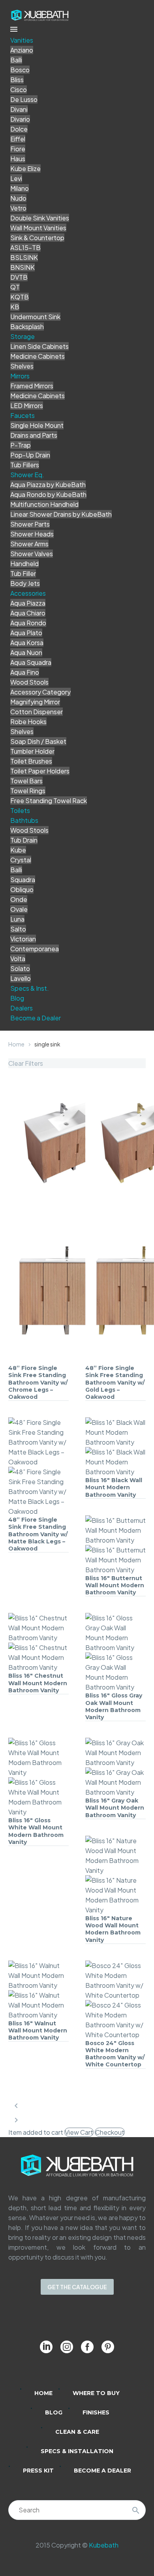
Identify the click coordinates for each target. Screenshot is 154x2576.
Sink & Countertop (37, 238)
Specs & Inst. (30, 988)
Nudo (18, 198)
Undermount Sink (35, 317)
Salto (18, 929)
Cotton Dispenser (37, 712)
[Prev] (16, 2106)
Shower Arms (29, 544)
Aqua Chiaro (28, 613)
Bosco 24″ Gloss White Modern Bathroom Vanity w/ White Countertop (115, 2054)
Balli (16, 60)
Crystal (21, 860)
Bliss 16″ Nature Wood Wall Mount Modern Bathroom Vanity (113, 1929)
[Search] (136, 2510)
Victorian (23, 939)
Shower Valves (32, 554)
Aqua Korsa (27, 643)
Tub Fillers (25, 465)
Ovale (19, 909)
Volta (18, 959)
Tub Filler (23, 573)
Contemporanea (35, 949)
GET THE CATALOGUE (77, 2287)
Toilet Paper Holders (40, 771)
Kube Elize (25, 168)
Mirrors (20, 376)
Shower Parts (30, 524)
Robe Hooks (28, 722)
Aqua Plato (26, 633)
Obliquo (22, 889)
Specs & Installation (77, 2451)
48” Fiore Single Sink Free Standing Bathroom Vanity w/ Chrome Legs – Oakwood (38, 1382)
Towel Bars (26, 781)
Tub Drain (24, 840)
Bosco (20, 70)
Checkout (110, 2132)
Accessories (28, 593)
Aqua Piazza (28, 603)
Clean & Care (77, 2432)
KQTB (20, 297)
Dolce (19, 129)
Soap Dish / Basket (38, 741)
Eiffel (18, 139)
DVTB (19, 277)
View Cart (79, 2132)
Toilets (20, 810)
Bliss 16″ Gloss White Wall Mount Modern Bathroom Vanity (36, 1831)
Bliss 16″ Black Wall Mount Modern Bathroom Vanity (114, 1487)
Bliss (17, 80)
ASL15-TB (25, 247)
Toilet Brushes (31, 761)
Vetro (18, 208)
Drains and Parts (34, 435)
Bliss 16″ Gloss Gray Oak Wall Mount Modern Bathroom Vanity (114, 1706)
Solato (20, 968)
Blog (17, 998)
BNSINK (23, 267)
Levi (16, 178)
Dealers (22, 1008)
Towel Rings (28, 791)
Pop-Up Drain (30, 455)
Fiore (18, 149)
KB (15, 307)
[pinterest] (108, 2347)
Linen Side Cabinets (39, 346)
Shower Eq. (27, 475)
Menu (14, 29)
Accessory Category (40, 692)
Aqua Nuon (26, 652)
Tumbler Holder (32, 751)
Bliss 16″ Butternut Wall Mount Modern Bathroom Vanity (115, 1585)
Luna (17, 919)
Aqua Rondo (28, 623)
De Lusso (24, 99)
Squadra (23, 880)
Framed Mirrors (32, 386)
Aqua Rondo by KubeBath (48, 494)
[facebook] (87, 2347)
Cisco (19, 89)
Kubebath (104, 2545)
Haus (18, 159)
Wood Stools (29, 682)
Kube (18, 850)
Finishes (96, 2412)
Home (16, 1044)
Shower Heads (32, 534)
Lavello (21, 978)
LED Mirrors (27, 405)
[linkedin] (46, 2347)
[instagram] (67, 2347)
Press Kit (38, 2471)
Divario (20, 119)
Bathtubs (24, 820)
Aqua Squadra (31, 662)
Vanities (22, 40)
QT (15, 287)
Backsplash (27, 326)
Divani (19, 109)
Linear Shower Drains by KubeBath (61, 514)
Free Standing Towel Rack (49, 801)
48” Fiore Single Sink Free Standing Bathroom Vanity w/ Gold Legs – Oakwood (115, 1382)
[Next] (16, 2120)
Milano (20, 188)
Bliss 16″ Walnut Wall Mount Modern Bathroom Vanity (38, 2030)
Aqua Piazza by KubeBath (48, 485)
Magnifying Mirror (35, 702)
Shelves (22, 366)
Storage (23, 336)
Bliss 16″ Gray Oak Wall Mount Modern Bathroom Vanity (115, 1808)
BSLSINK (24, 257)
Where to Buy (96, 2393)
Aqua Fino (25, 672)
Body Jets (25, 583)
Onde (19, 899)
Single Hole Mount (37, 425)
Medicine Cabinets (38, 356)
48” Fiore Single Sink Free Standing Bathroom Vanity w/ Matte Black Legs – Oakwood (38, 1534)
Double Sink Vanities (40, 218)
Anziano (22, 50)
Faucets (23, 415)
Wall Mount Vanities (38, 228)
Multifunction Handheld (44, 504)
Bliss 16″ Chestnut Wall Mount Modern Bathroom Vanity (38, 1683)
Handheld (24, 564)
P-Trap (21, 445)
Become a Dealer (36, 1018)
